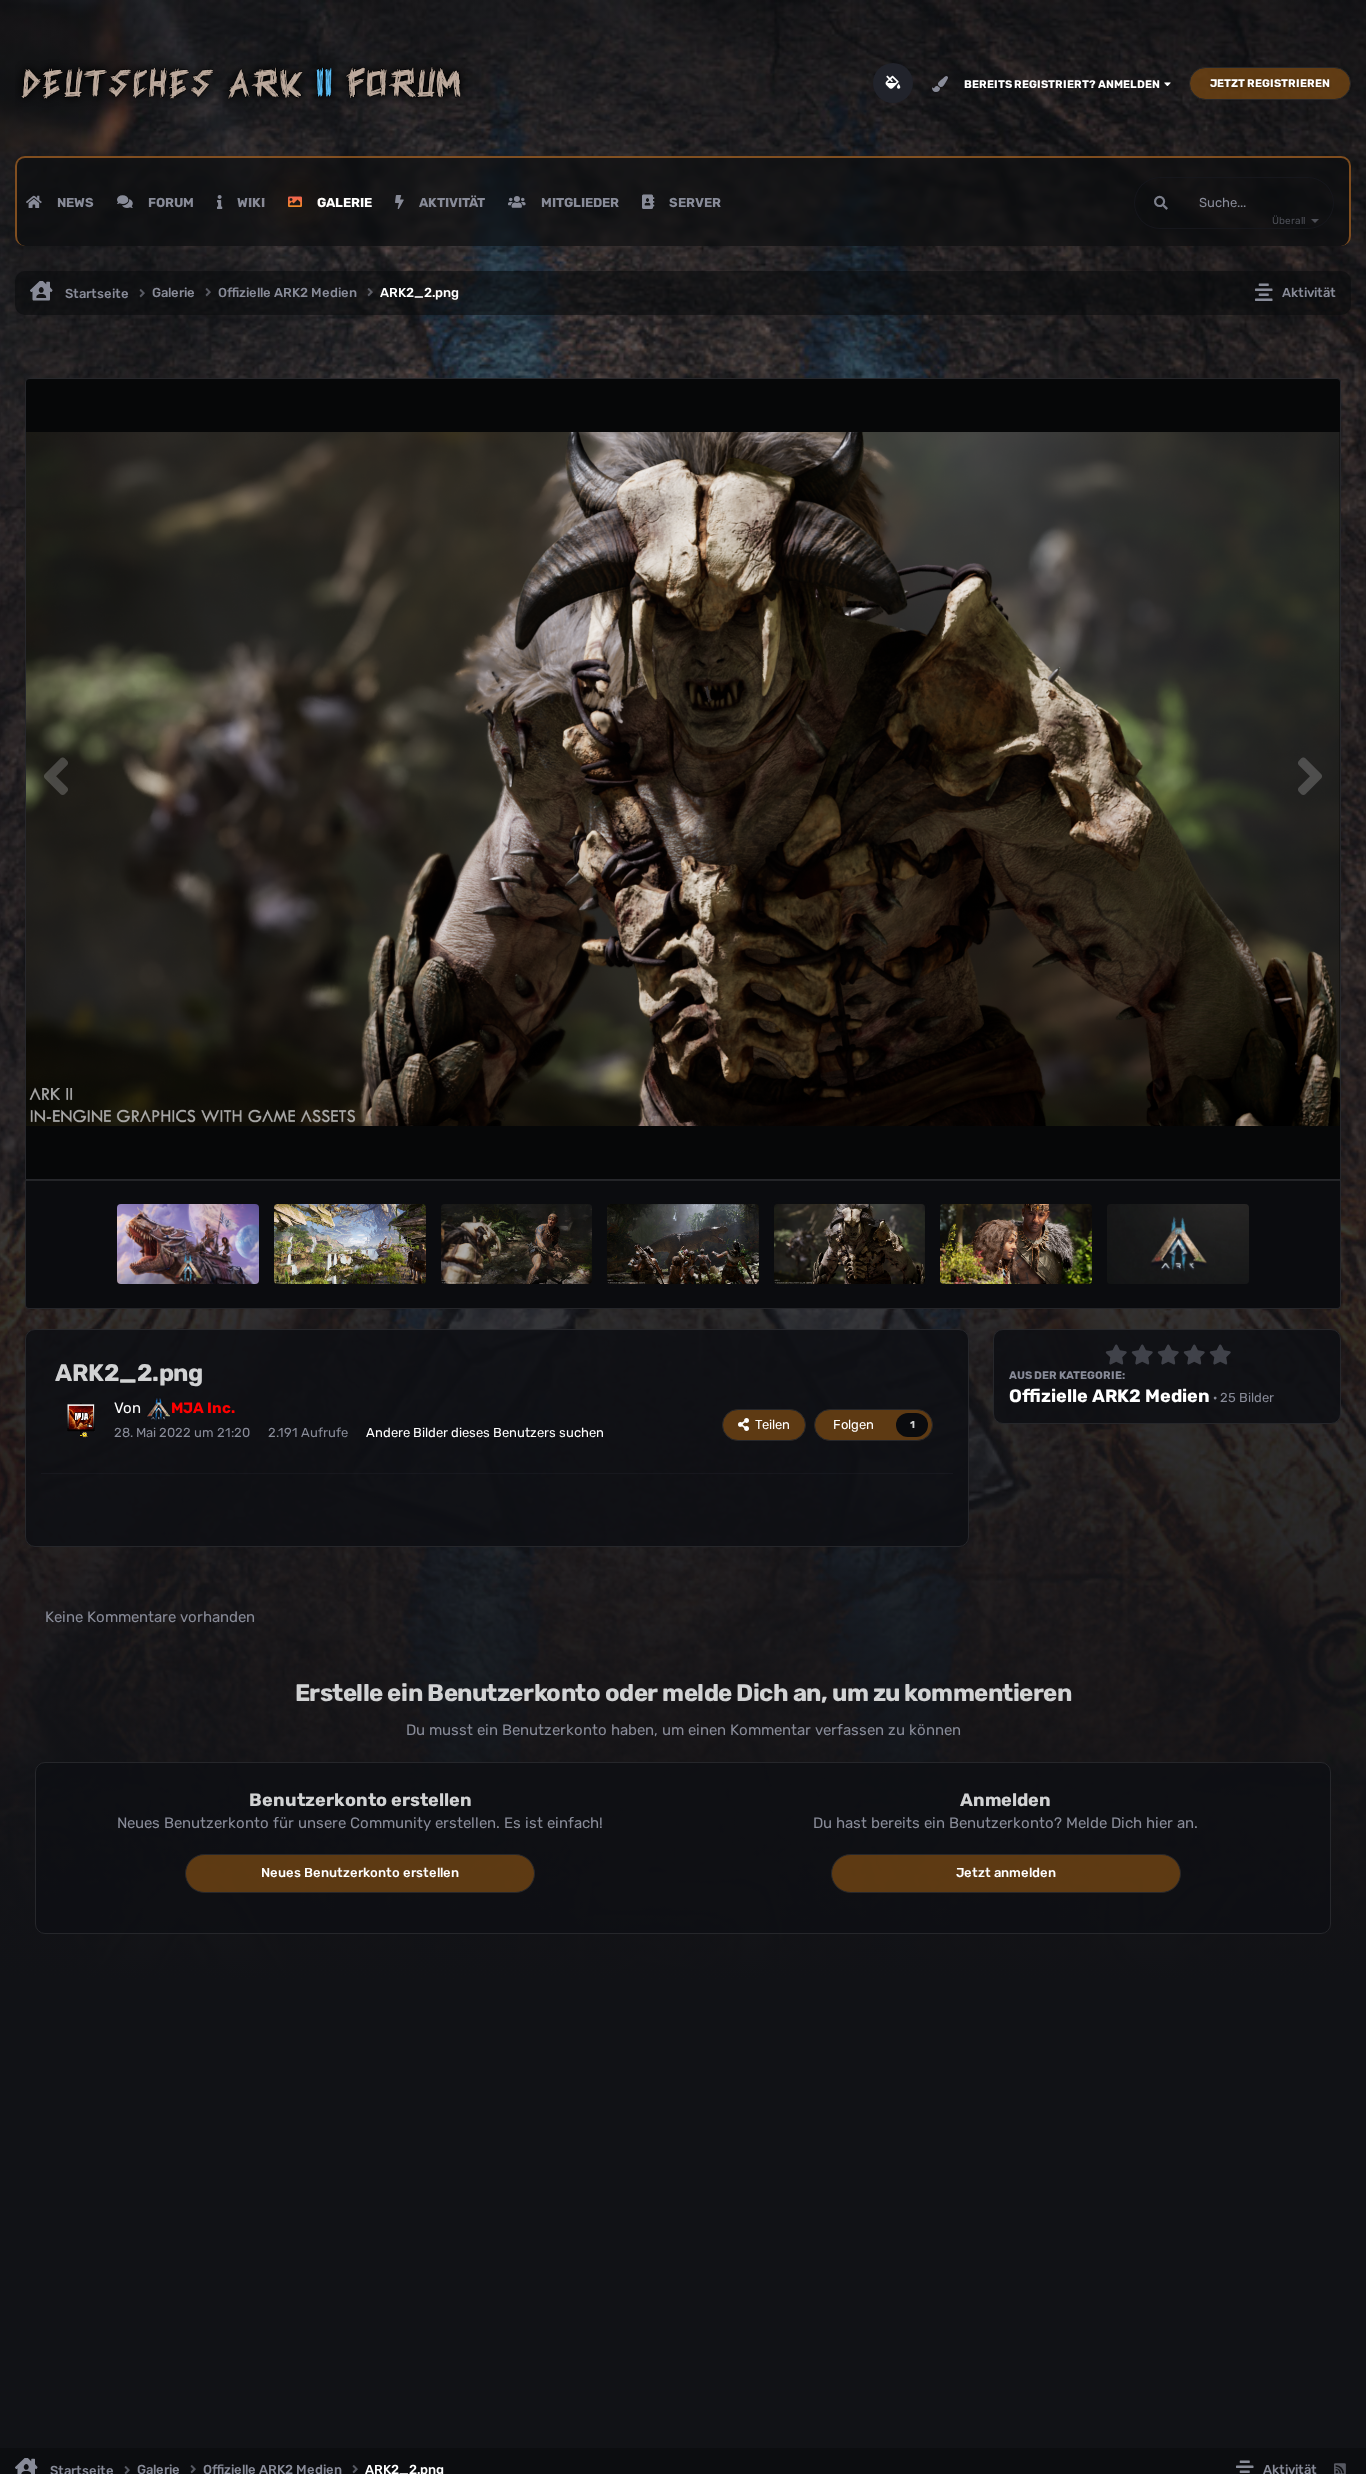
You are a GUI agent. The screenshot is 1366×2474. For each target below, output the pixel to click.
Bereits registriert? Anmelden (1064, 84)
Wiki (249, 202)
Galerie (343, 202)
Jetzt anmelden (1006, 1872)
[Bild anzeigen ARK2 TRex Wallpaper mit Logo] (188, 1244)
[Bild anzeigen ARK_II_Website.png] (1178, 1244)
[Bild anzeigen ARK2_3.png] (682, 1244)
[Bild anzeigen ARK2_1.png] (1015, 1244)
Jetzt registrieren (1270, 83)
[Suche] (1161, 203)
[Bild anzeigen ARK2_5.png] (349, 1244)
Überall (1288, 221)
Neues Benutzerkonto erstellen (360, 1872)
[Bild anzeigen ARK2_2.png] (849, 1244)
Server (693, 202)
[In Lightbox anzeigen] (683, 779)
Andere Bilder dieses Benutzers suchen (485, 1432)
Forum (169, 202)
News (74, 202)
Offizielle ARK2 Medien (1109, 1396)
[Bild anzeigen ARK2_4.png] (516, 1244)
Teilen (769, 1424)
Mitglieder (578, 202)
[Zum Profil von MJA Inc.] (81, 1418)
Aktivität (450, 202)
